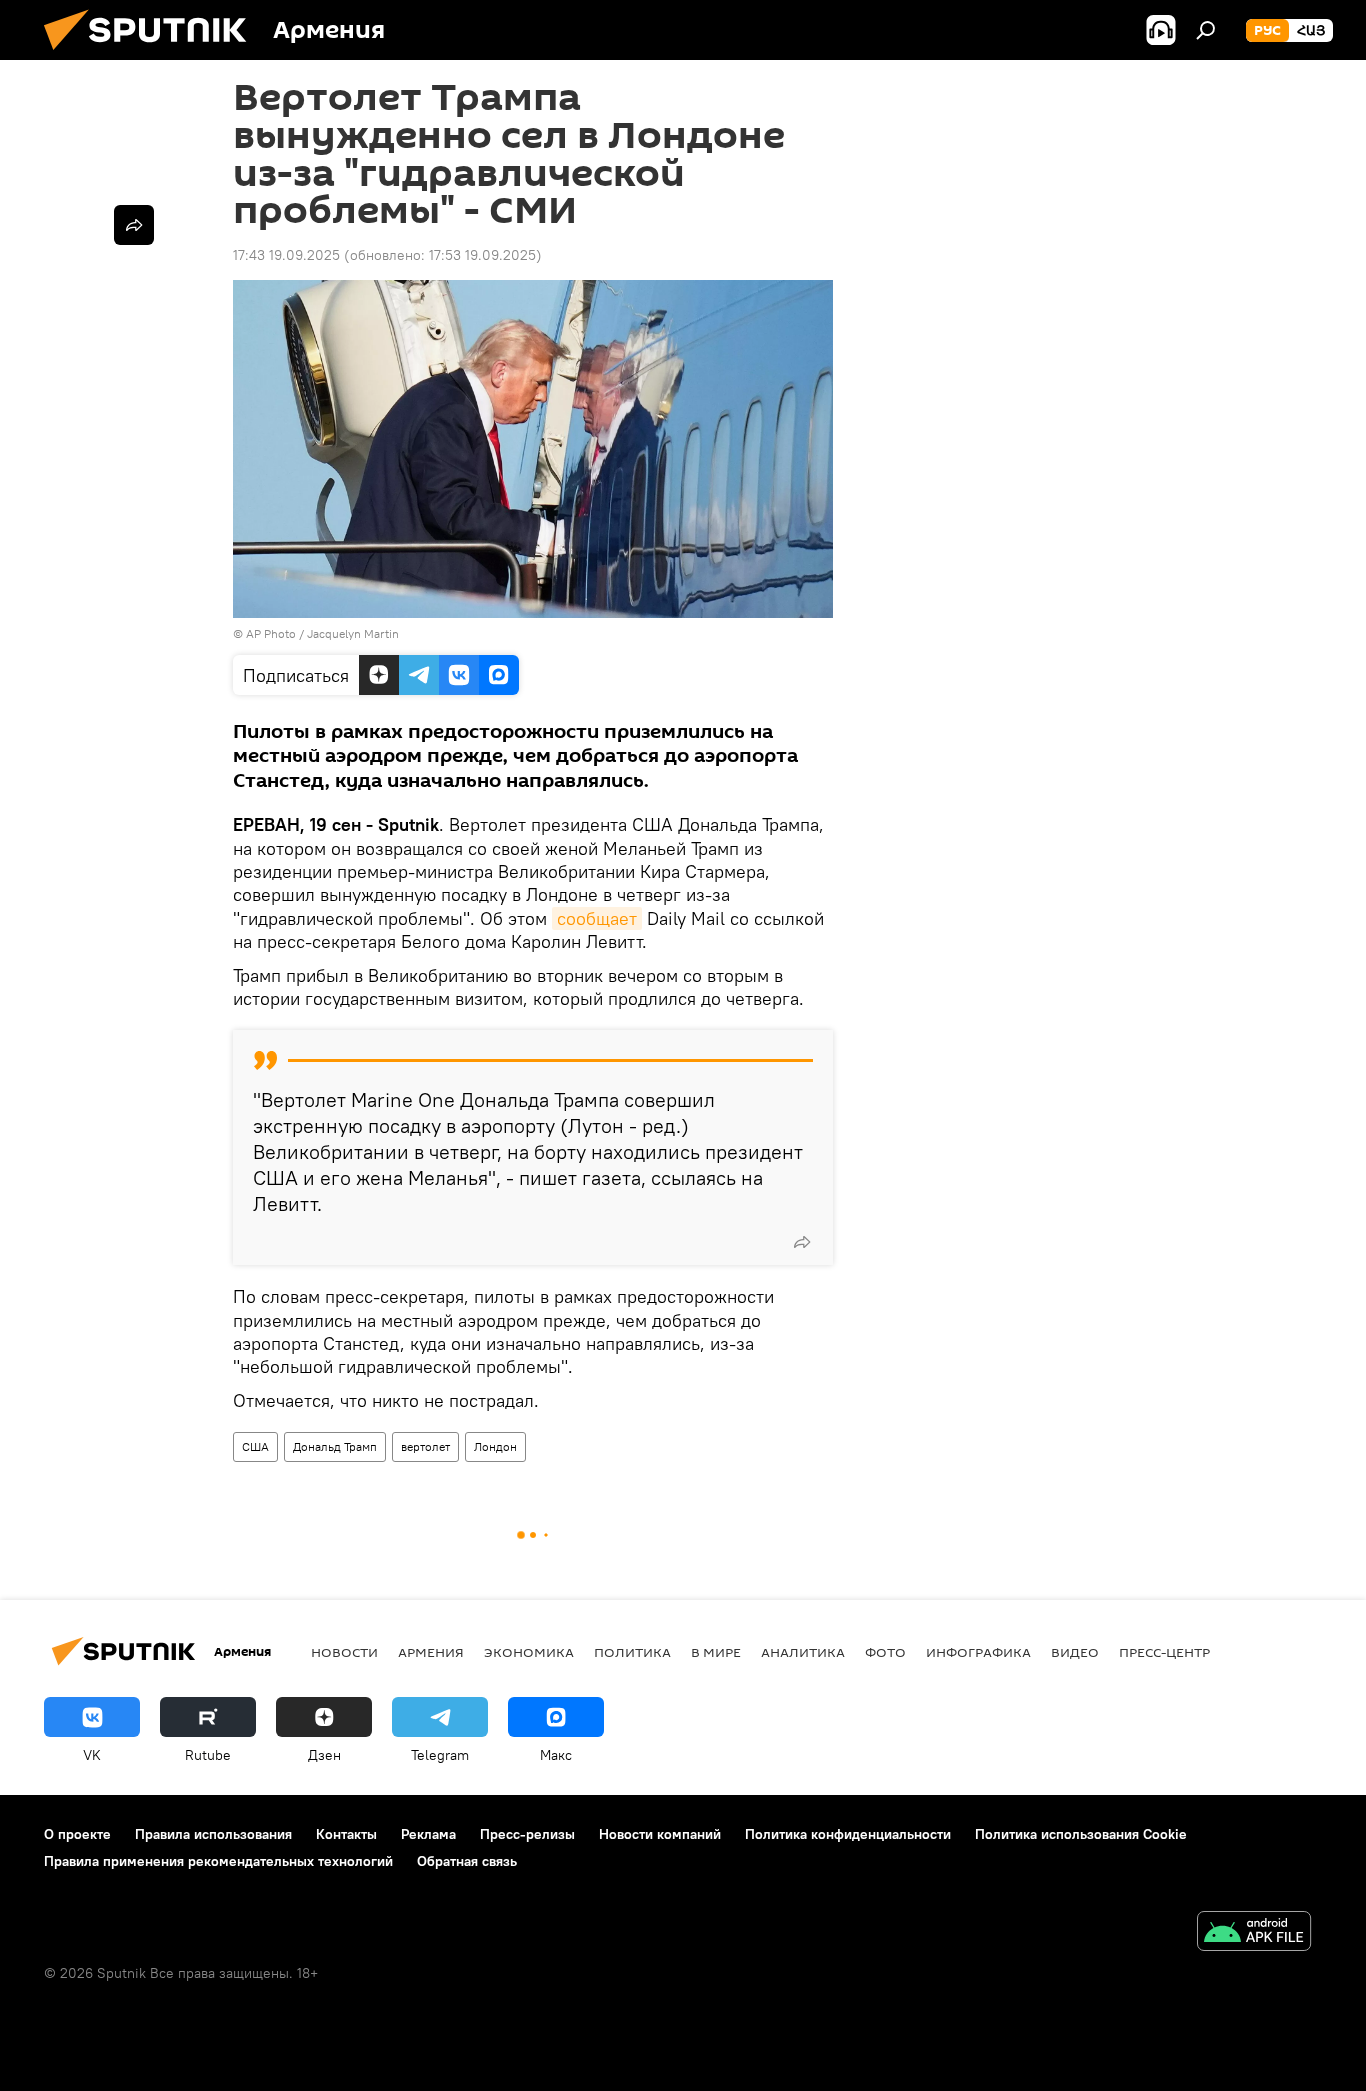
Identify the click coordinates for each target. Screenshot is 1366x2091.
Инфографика (978, 1652)
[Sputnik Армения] (153, 55)
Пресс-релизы (527, 1834)
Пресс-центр (1164, 1652)
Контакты (346, 1834)
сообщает (597, 918)
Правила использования (213, 1834)
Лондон (495, 1446)
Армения (431, 1652)
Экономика (529, 1652)
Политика (632, 1652)
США (255, 1446)
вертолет (425, 1446)
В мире (716, 1652)
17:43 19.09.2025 (286, 255)
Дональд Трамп (335, 1446)
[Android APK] (1254, 1933)
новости (344, 1652)
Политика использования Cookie (1081, 1834)
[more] (802, 1242)
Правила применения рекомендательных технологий (218, 1861)
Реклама (428, 1834)
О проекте (77, 1834)
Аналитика (803, 1652)
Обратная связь (467, 1861)
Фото (885, 1652)
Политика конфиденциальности (848, 1834)
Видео (1075, 1652)
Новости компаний (660, 1834)
